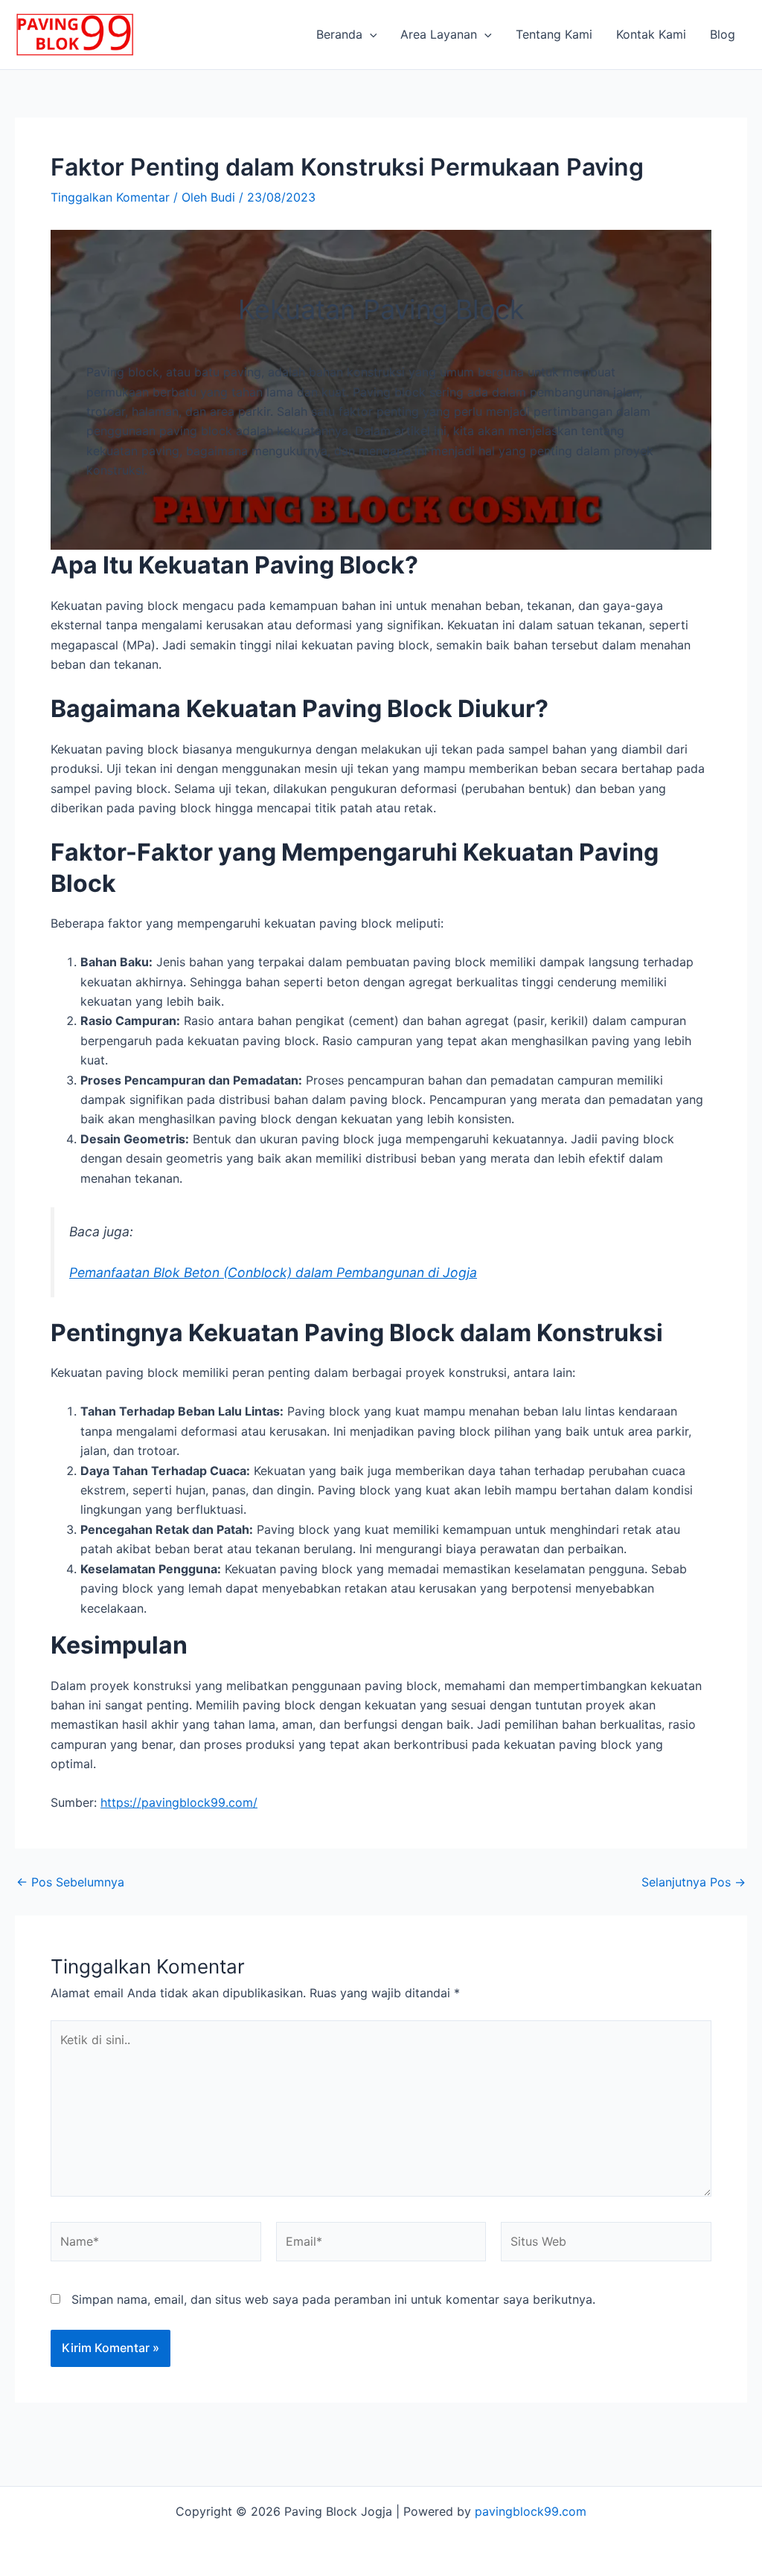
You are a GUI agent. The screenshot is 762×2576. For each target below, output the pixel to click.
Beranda (339, 34)
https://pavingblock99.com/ (179, 1802)
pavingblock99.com (531, 2511)
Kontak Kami (651, 34)
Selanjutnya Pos (694, 1882)
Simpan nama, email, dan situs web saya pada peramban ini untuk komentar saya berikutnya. (333, 2299)
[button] (370, 34)
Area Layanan (439, 34)
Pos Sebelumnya (70, 1882)
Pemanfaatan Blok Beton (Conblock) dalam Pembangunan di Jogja (273, 1272)
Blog (723, 34)
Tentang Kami (554, 34)
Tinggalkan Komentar (110, 197)
